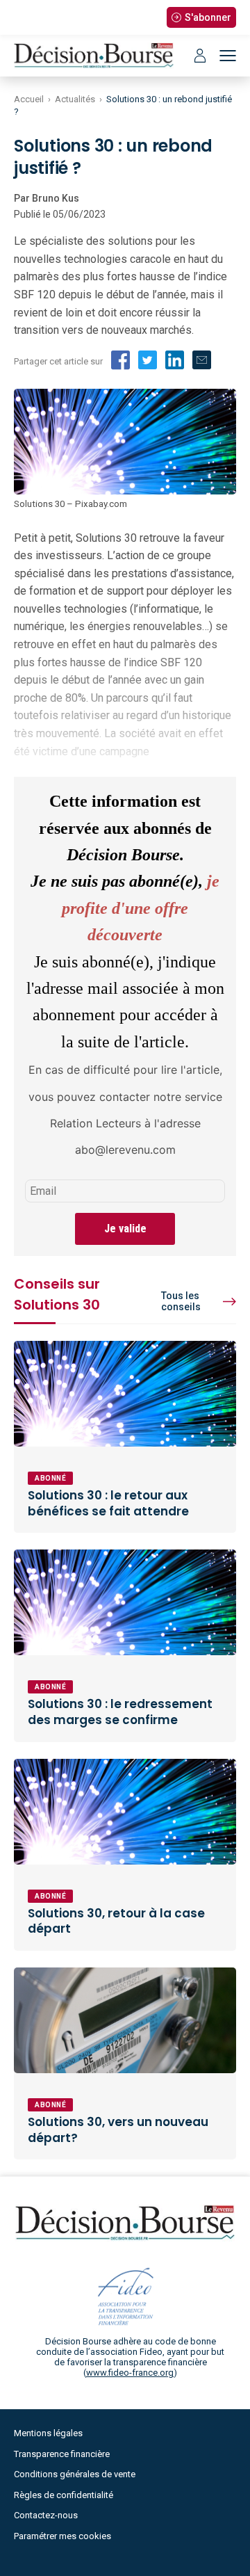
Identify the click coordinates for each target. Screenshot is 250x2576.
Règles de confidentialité (64, 2495)
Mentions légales (48, 2433)
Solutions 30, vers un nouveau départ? (118, 2130)
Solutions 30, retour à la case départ (116, 1921)
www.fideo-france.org (130, 2373)
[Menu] (228, 56)
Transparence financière (62, 2454)
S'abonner (208, 17)
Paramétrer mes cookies (62, 2536)
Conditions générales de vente (75, 2474)
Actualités (75, 99)
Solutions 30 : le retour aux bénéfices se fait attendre (108, 1503)
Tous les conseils (181, 1301)
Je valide (125, 1229)
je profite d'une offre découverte (141, 908)
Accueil (29, 99)
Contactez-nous (46, 2515)
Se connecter (200, 56)
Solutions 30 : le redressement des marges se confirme (120, 1712)
